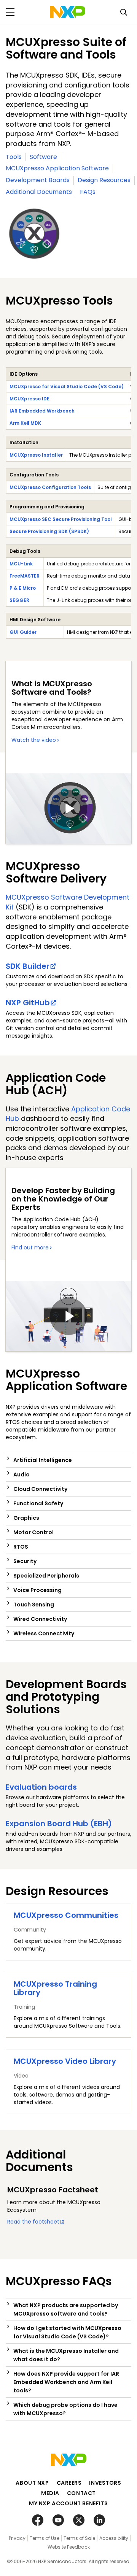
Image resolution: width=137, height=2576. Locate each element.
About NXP (32, 2483)
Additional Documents (39, 192)
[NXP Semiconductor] (68, 12)
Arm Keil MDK (25, 423)
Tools (14, 157)
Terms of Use (45, 2538)
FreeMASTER (25, 576)
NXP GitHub (28, 1003)
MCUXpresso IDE (29, 399)
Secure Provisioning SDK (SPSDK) (49, 531)
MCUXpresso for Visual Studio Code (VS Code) (67, 386)
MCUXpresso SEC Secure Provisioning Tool (61, 519)
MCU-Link (21, 564)
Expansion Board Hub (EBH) (59, 1824)
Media (50, 2493)
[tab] (68, 1460)
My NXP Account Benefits (68, 2503)
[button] (68, 1460)
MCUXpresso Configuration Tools (50, 487)
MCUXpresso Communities (66, 1915)
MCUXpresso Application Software (57, 168)
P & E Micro (23, 588)
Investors (105, 2483)
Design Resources (104, 180)
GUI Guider (23, 632)
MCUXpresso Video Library (65, 2061)
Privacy (17, 2538)
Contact (81, 2493)
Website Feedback (69, 2547)
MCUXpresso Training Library (55, 1988)
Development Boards (38, 180)
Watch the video (34, 740)
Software (43, 157)
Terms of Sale (79, 2538)
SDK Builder (28, 966)
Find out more (30, 1248)
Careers (69, 2483)
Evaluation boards (41, 1787)
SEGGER (19, 600)
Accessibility (114, 2538)
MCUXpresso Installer (36, 455)
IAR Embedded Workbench (42, 411)
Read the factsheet (33, 2222)
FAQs (88, 192)
